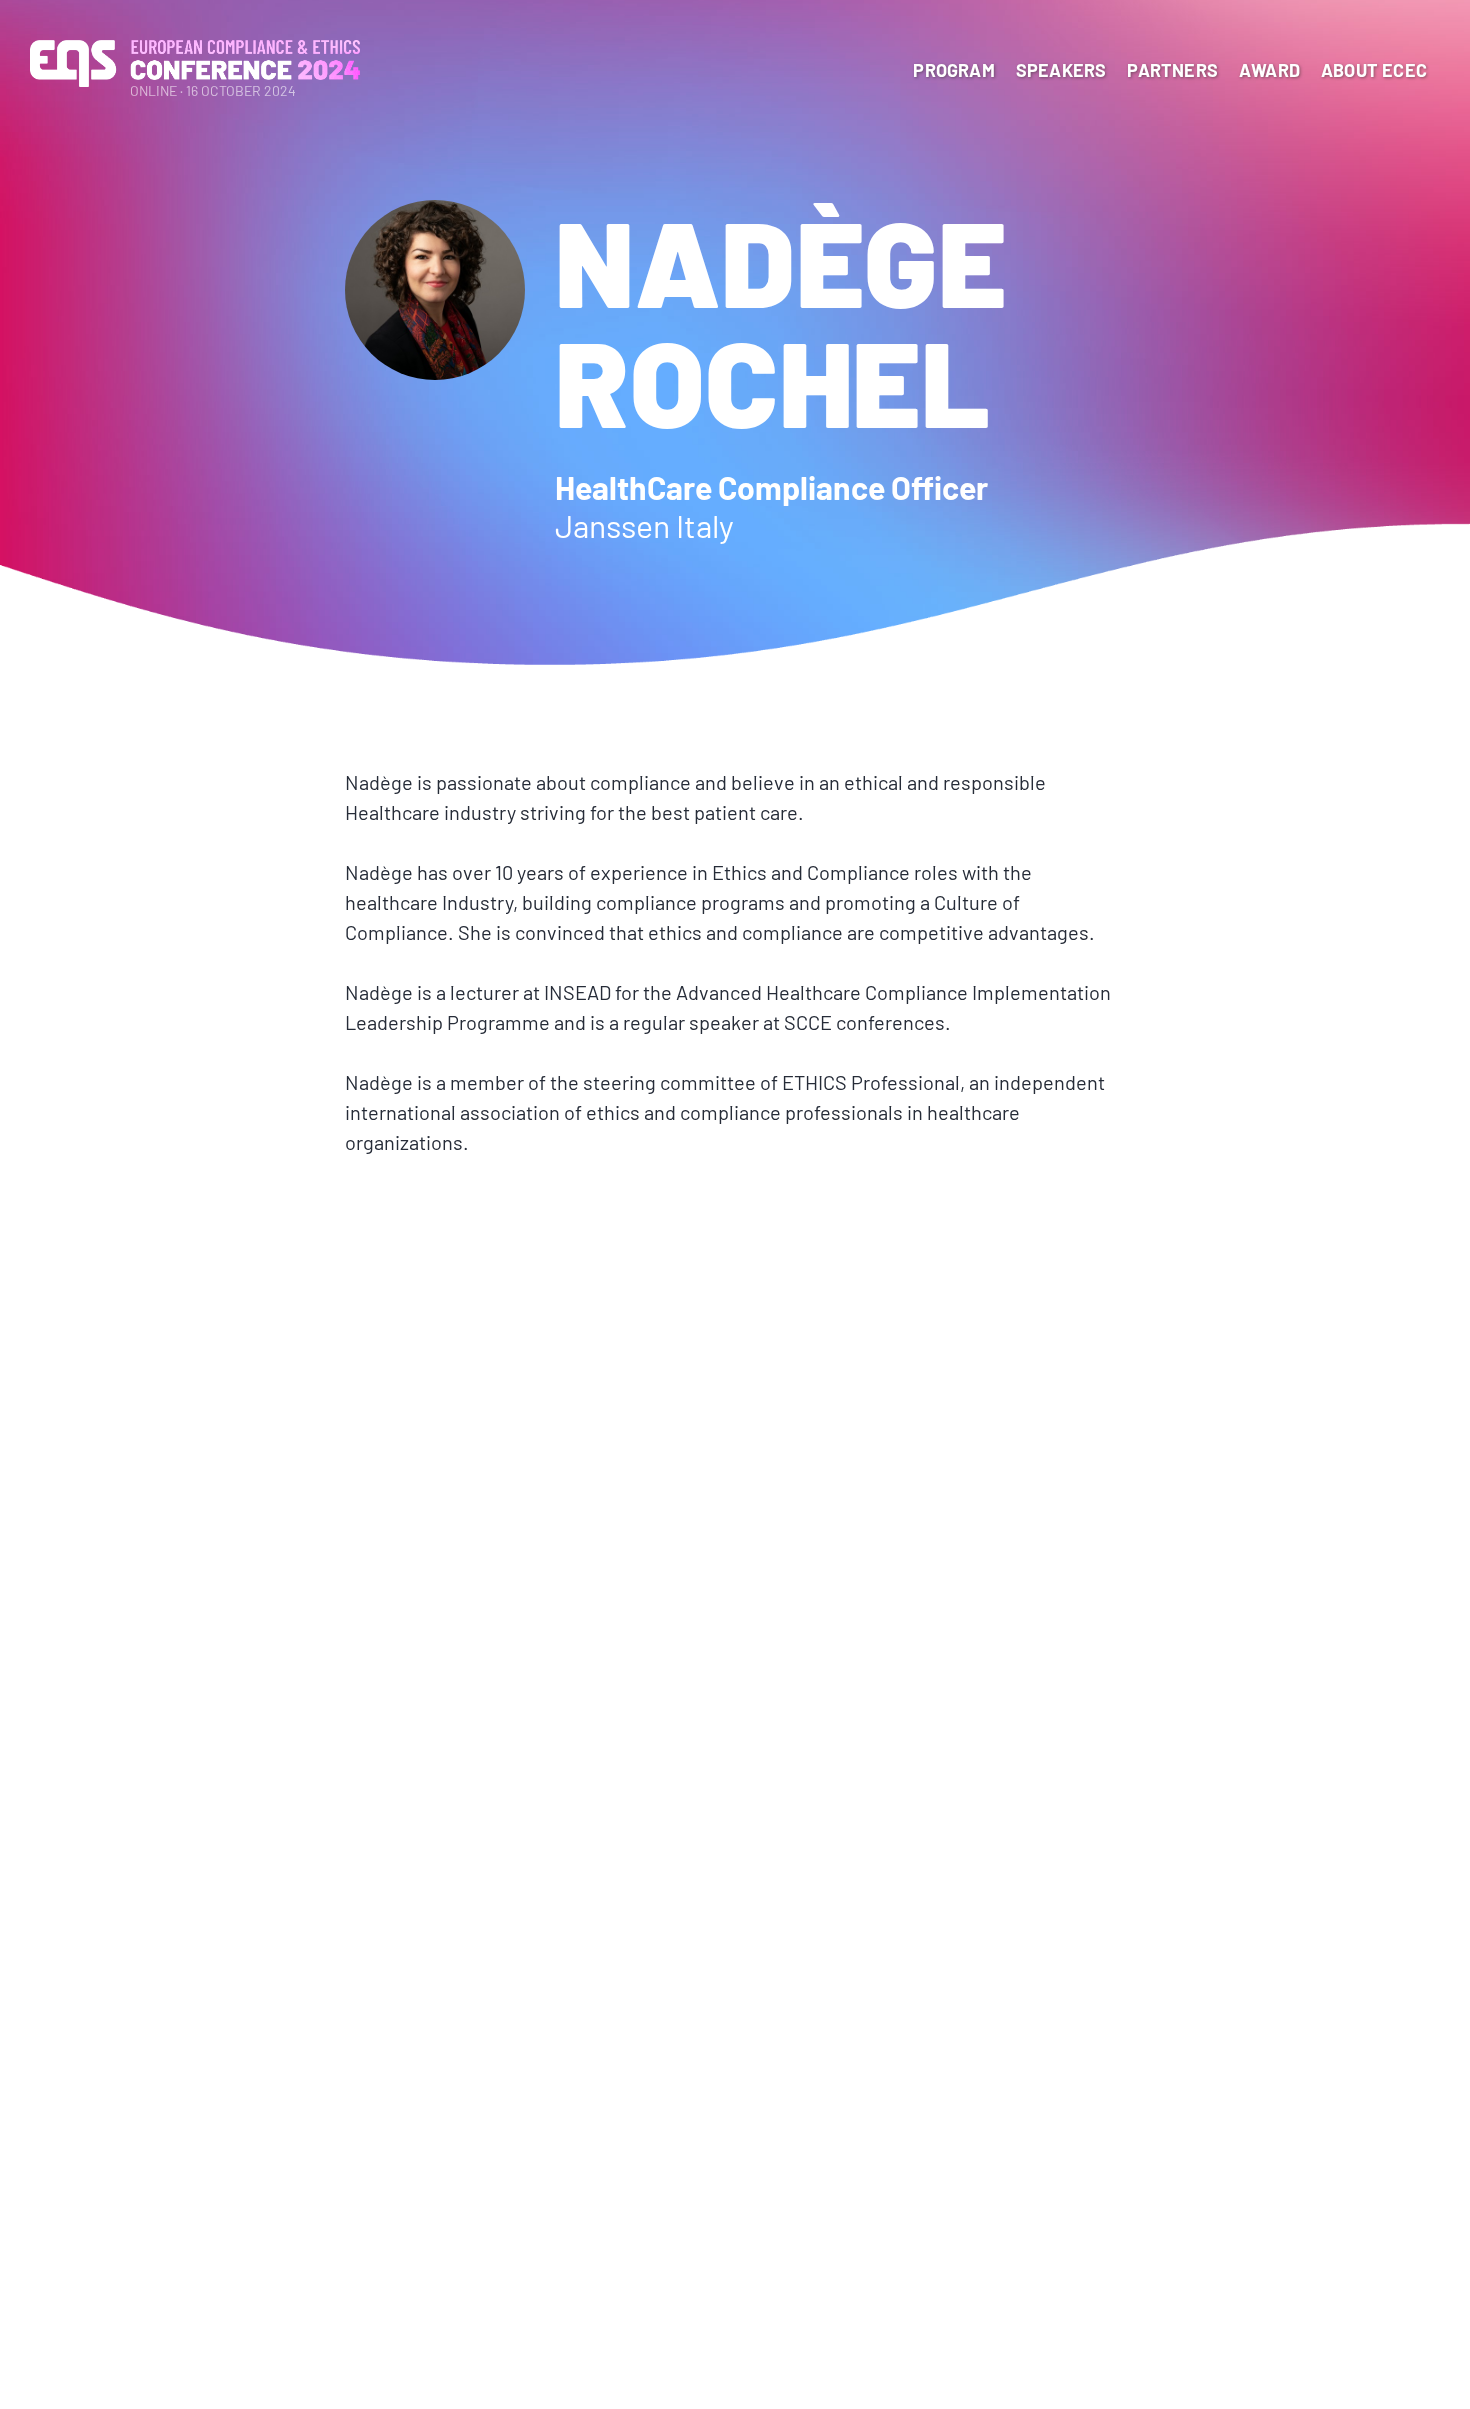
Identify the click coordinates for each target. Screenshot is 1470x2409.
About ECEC (1374, 70)
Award (1269, 70)
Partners (1172, 70)
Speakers (1061, 70)
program (953, 70)
